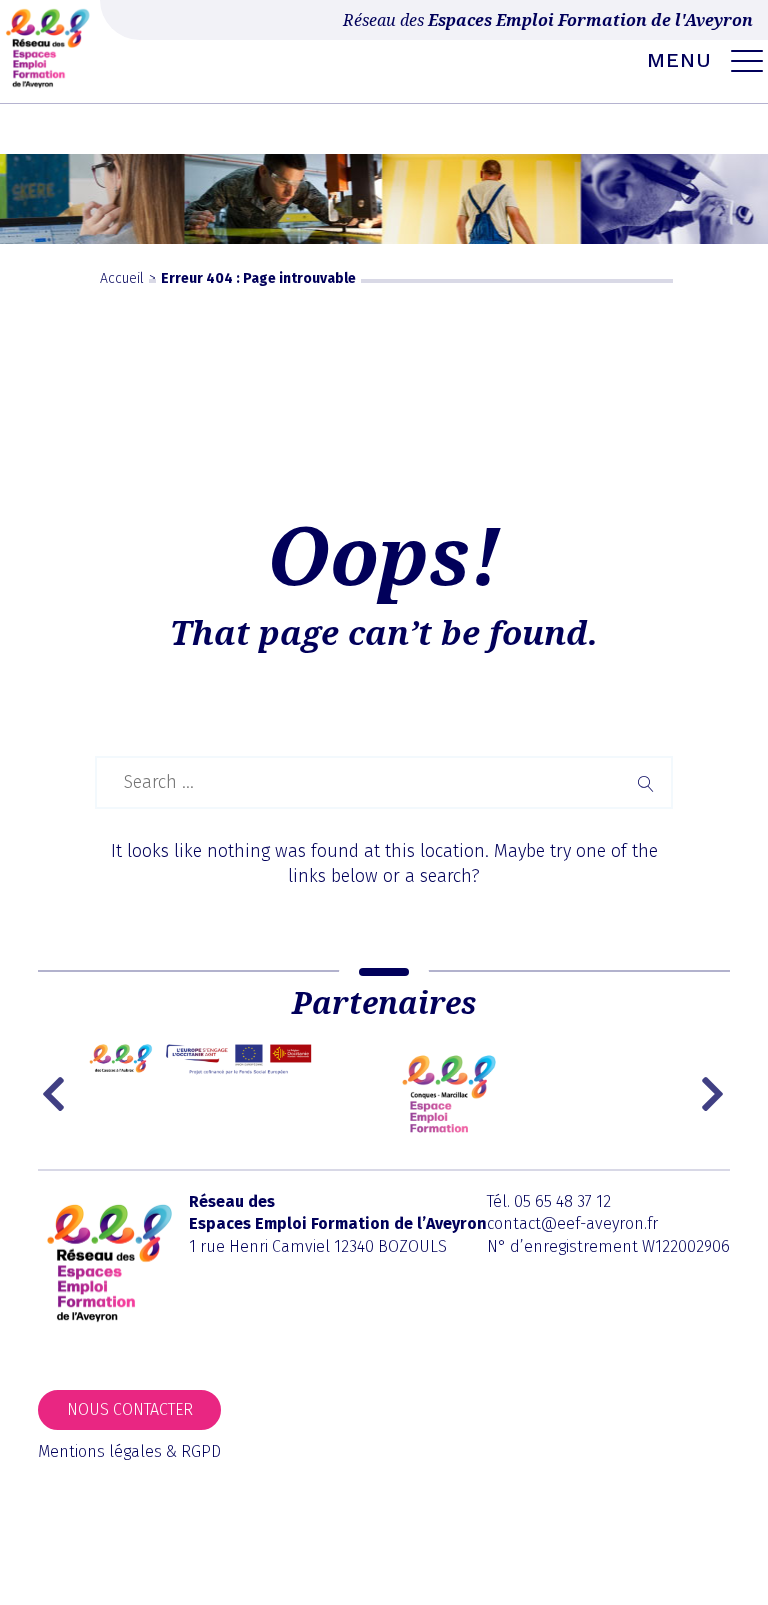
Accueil (122, 278)
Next (715, 1094)
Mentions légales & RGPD (129, 1451)
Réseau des (548, 20)
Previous (58, 1094)
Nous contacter (130, 1409)
